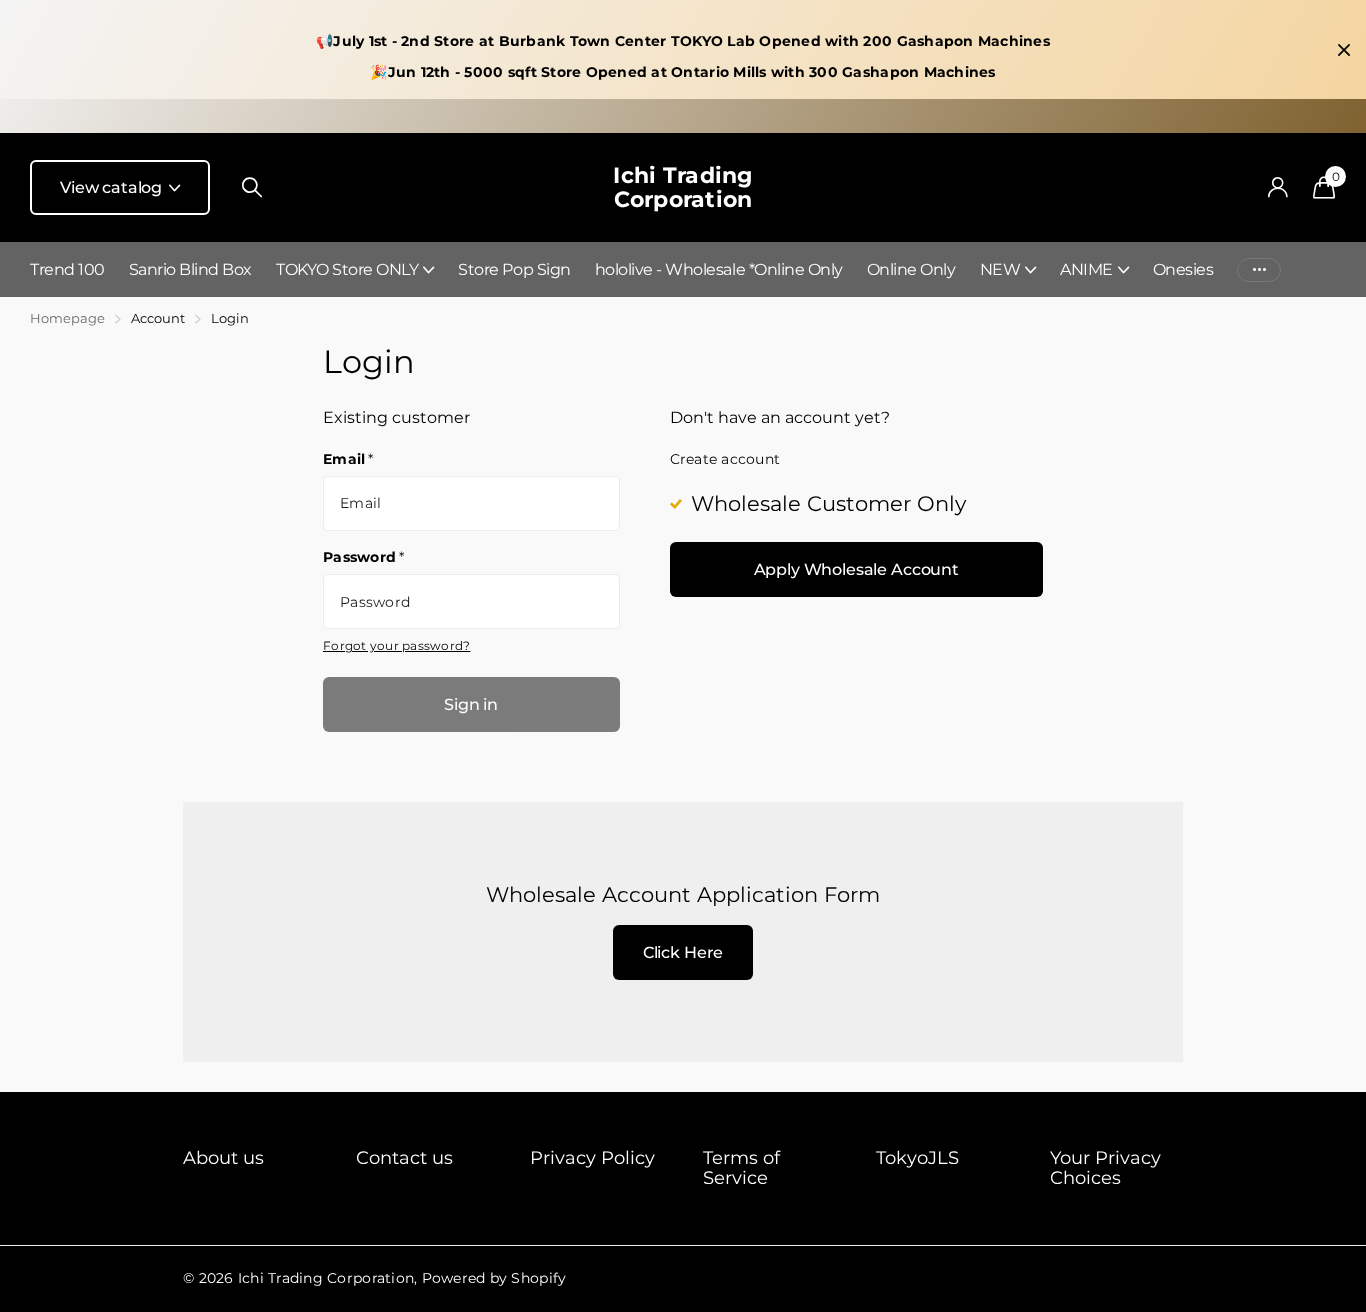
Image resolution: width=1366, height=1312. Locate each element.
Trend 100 (67, 269)
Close (1344, 50)
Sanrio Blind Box (190, 269)
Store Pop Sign (514, 269)
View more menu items (1259, 269)
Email (348, 459)
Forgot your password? (396, 645)
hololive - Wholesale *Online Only (719, 269)
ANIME (1086, 269)
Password (364, 557)
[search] (252, 187)
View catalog (113, 187)
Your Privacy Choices (1105, 1168)
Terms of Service (741, 1168)
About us (223, 1158)
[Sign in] (1277, 187)
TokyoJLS (917, 1158)
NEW (1000, 269)
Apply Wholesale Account (856, 569)
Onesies (1183, 269)
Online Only (911, 269)
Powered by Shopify (494, 1278)
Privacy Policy (592, 1158)
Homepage (67, 318)
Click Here (683, 952)
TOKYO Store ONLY (347, 269)
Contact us (404, 1158)
